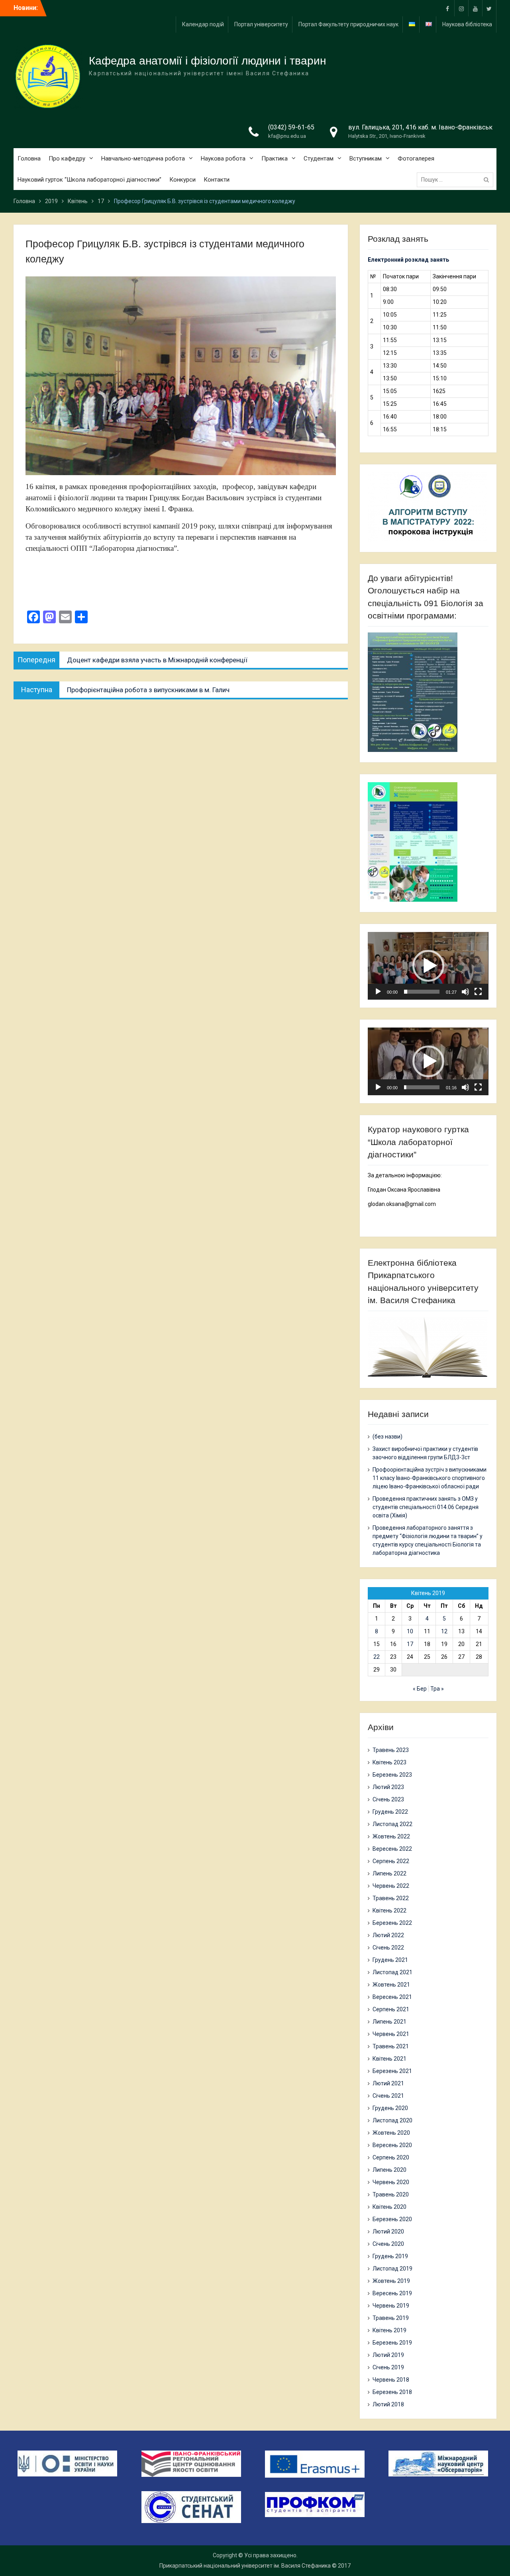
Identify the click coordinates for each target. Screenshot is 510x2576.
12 (444, 1631)
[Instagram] (461, 8)
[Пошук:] (457, 180)
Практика (275, 159)
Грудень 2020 (390, 2108)
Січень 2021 (388, 2096)
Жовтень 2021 (391, 1985)
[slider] (422, 992)
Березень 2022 (392, 1923)
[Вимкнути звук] (465, 992)
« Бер (420, 1689)
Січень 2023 (388, 1799)
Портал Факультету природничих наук (348, 24)
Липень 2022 (389, 1873)
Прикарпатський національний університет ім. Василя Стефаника (245, 2566)
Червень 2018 (391, 2380)
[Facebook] (447, 8)
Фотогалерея (416, 159)
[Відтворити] (378, 992)
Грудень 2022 (390, 1812)
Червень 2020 (391, 2182)
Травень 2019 (391, 2318)
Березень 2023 (392, 1775)
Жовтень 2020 (391, 2133)
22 (377, 1657)
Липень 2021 (389, 2022)
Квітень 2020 (389, 2207)
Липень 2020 (389, 2170)
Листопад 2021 (392, 1972)
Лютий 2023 (388, 1787)
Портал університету (261, 24)
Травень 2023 (391, 1750)
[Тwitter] (489, 8)
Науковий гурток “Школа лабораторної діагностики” (89, 180)
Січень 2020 (388, 2244)
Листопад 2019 (392, 2269)
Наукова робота (223, 159)
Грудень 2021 (390, 1960)
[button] (428, 966)
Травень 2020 (391, 2194)
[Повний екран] (478, 992)
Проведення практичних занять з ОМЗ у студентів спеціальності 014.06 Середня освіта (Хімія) (426, 1507)
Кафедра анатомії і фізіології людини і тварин (207, 61)
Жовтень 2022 (391, 1836)
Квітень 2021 (389, 2059)
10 (410, 1631)
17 (410, 1644)
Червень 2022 (391, 1886)
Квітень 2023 (389, 1762)
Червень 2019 (391, 2306)
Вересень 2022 (392, 1849)
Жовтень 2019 (391, 2281)
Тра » (437, 1689)
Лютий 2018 (388, 2404)
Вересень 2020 (392, 2145)
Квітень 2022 (389, 1910)
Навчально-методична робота (143, 159)
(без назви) (387, 1437)
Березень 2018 (392, 2392)
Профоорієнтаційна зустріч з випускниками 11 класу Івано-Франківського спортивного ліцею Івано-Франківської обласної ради (430, 1478)
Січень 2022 (388, 1948)
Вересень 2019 (392, 2293)
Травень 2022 (391, 1898)
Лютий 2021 (388, 2083)
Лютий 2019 (388, 2355)
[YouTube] (475, 8)
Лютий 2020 (388, 2231)
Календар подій (203, 24)
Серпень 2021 (391, 2009)
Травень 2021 (391, 2046)
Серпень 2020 (391, 2157)
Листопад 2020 (392, 2120)
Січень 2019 (388, 2367)
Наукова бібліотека (467, 24)
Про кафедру (67, 159)
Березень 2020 (392, 2219)
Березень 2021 (392, 2071)
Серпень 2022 (391, 1861)
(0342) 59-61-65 (291, 127)
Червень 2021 (391, 2034)
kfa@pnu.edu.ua (287, 136)
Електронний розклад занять (408, 260)
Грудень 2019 (390, 2256)
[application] (428, 966)
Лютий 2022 (388, 1935)
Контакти (217, 180)
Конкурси (182, 180)
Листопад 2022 (392, 1824)
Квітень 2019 (389, 2330)
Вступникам (366, 159)
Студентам (319, 159)
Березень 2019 (392, 2343)
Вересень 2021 (392, 1997)
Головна (29, 159)
